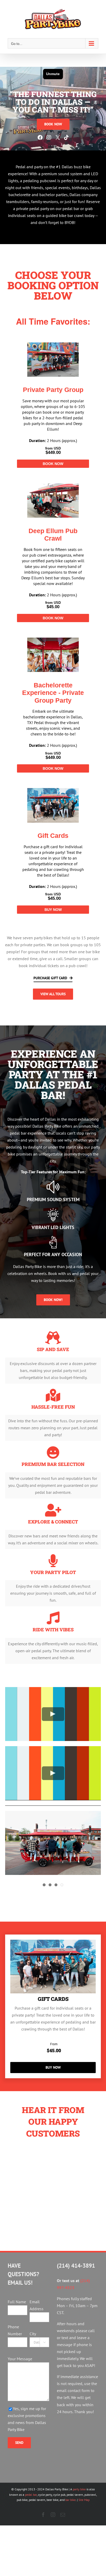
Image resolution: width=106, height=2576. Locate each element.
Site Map (84, 2500)
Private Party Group (53, 390)
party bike (79, 2489)
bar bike (70, 2500)
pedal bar (31, 2495)
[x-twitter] (58, 137)
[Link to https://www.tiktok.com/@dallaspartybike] (66, 138)
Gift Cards (53, 836)
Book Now (53, 464)
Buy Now (53, 910)
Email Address (37, 2305)
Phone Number (15, 2330)
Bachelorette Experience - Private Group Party (53, 693)
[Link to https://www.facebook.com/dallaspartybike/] (40, 138)
